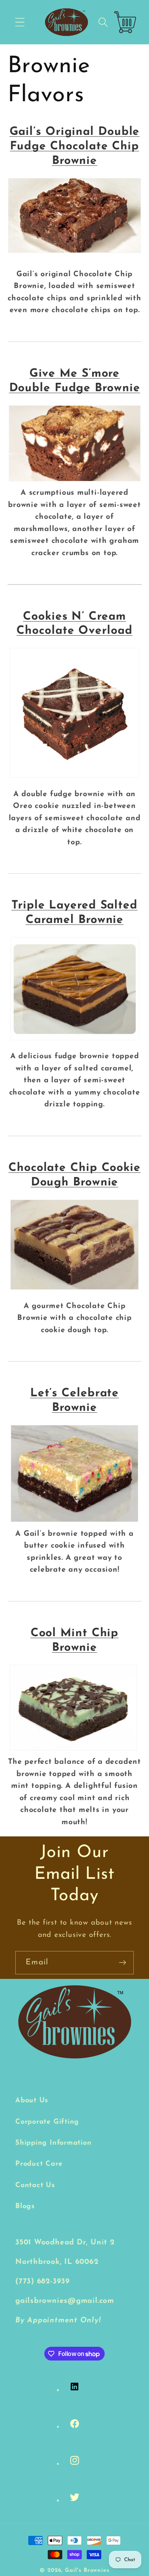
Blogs (25, 2206)
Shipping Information (53, 2143)
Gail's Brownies (87, 2570)
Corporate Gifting (47, 2122)
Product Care (39, 2164)
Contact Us (35, 2185)
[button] (20, 22)
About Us (32, 2101)
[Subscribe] (122, 1963)
